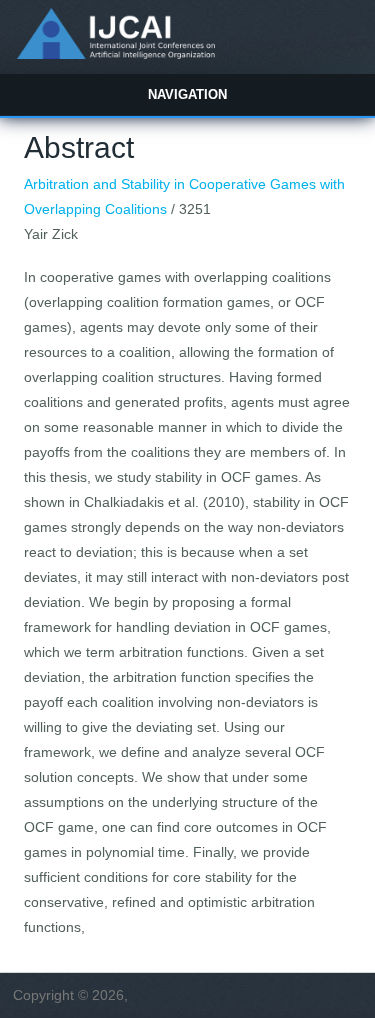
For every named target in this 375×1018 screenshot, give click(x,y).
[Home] (115, 54)
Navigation (187, 94)
